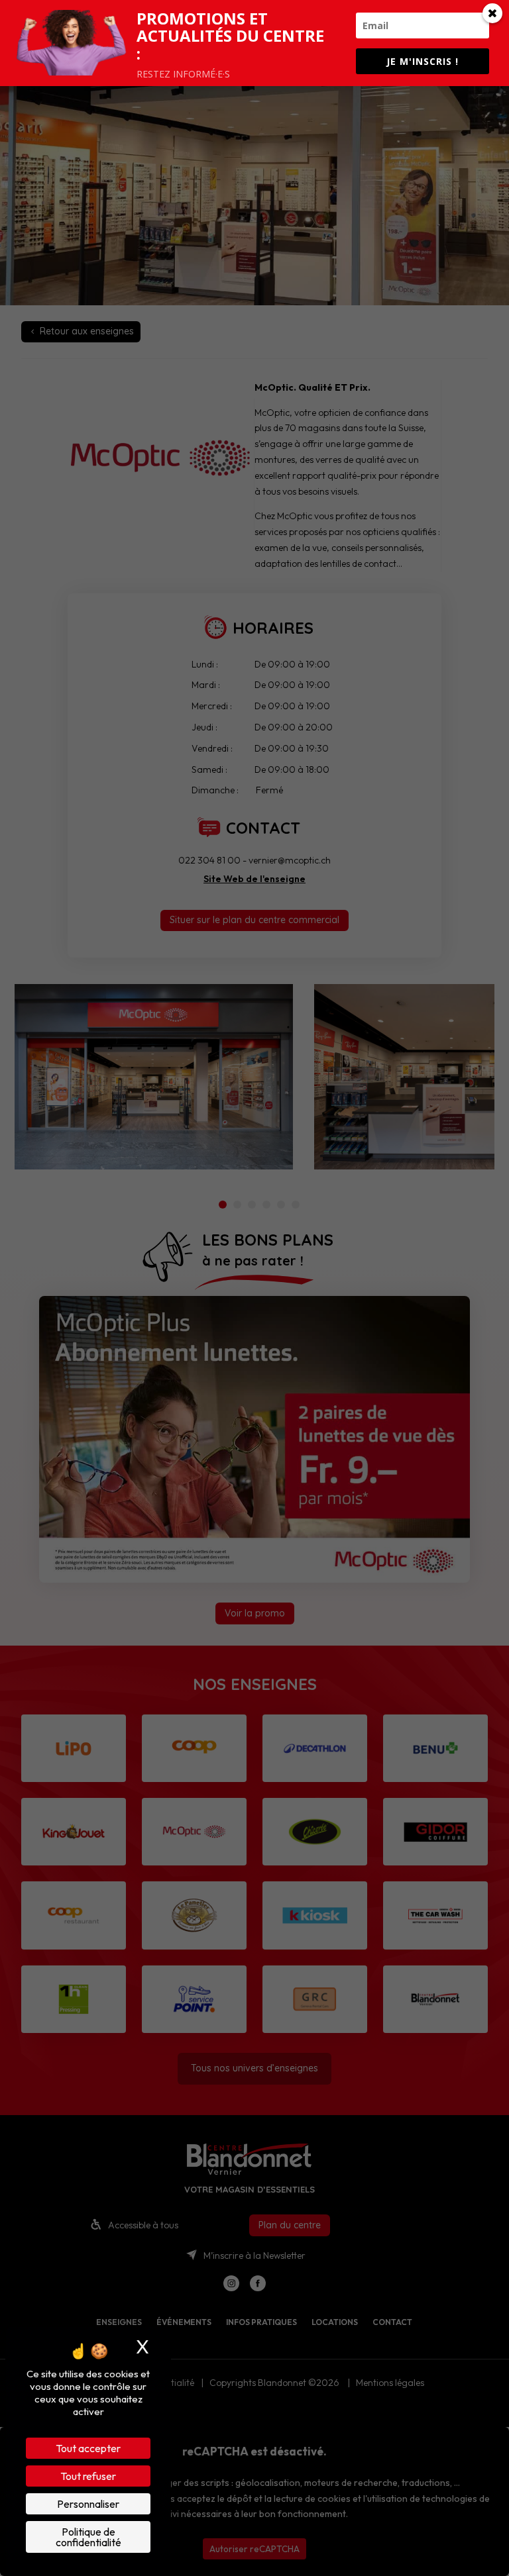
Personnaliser (88, 2504)
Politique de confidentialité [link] (88, 2537)
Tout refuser (88, 2476)
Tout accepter (88, 2448)
